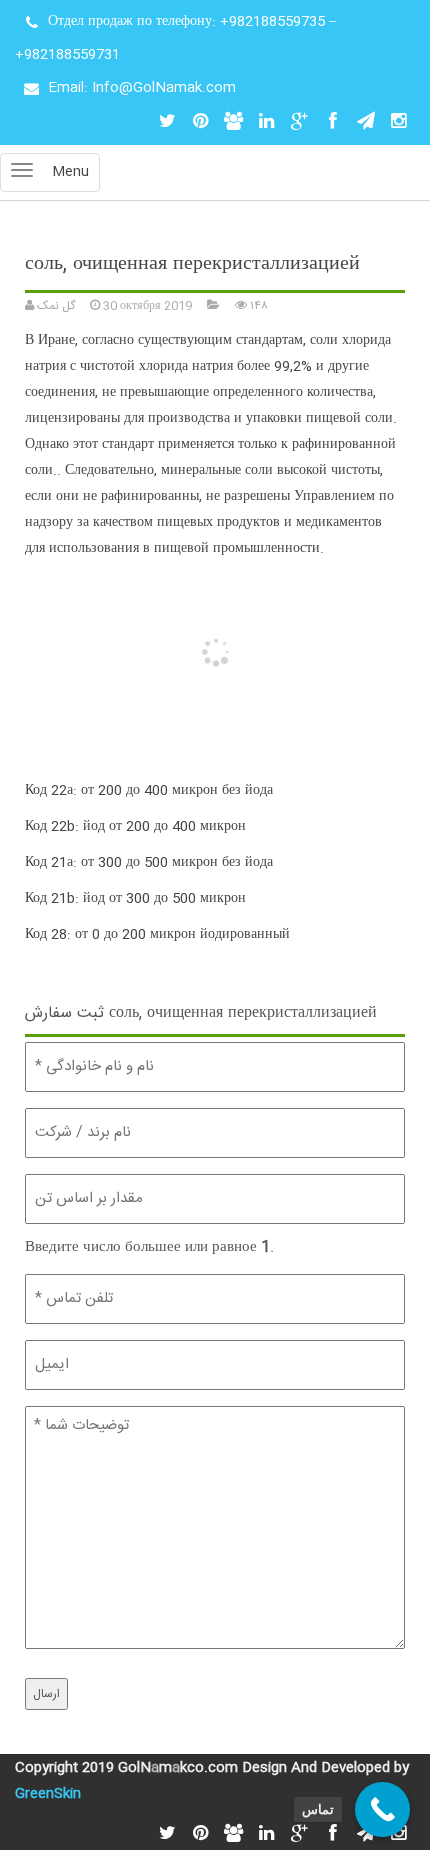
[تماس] (382, 1809)
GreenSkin (48, 1794)
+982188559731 (67, 55)
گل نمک (54, 306)
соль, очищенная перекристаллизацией (192, 264)
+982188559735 (272, 22)
